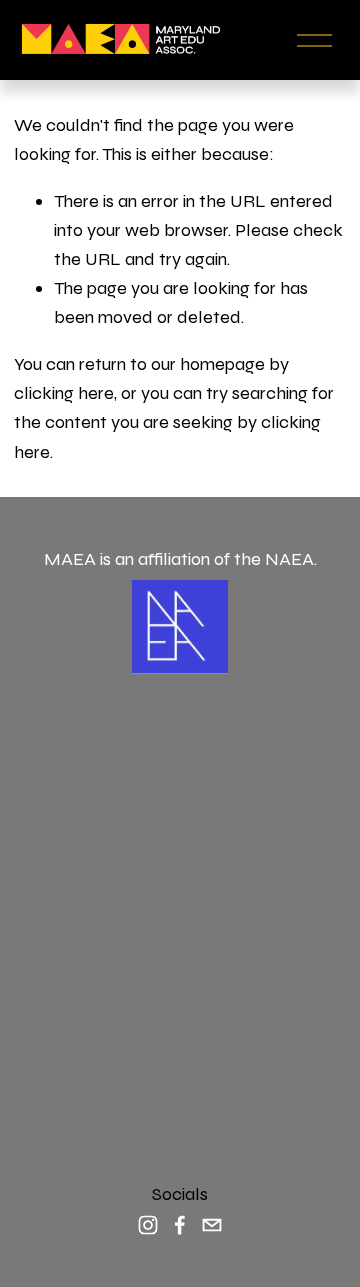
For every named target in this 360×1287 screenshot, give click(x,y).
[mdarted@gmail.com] (212, 1225)
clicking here (64, 393)
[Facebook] (180, 1225)
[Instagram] (148, 1225)
